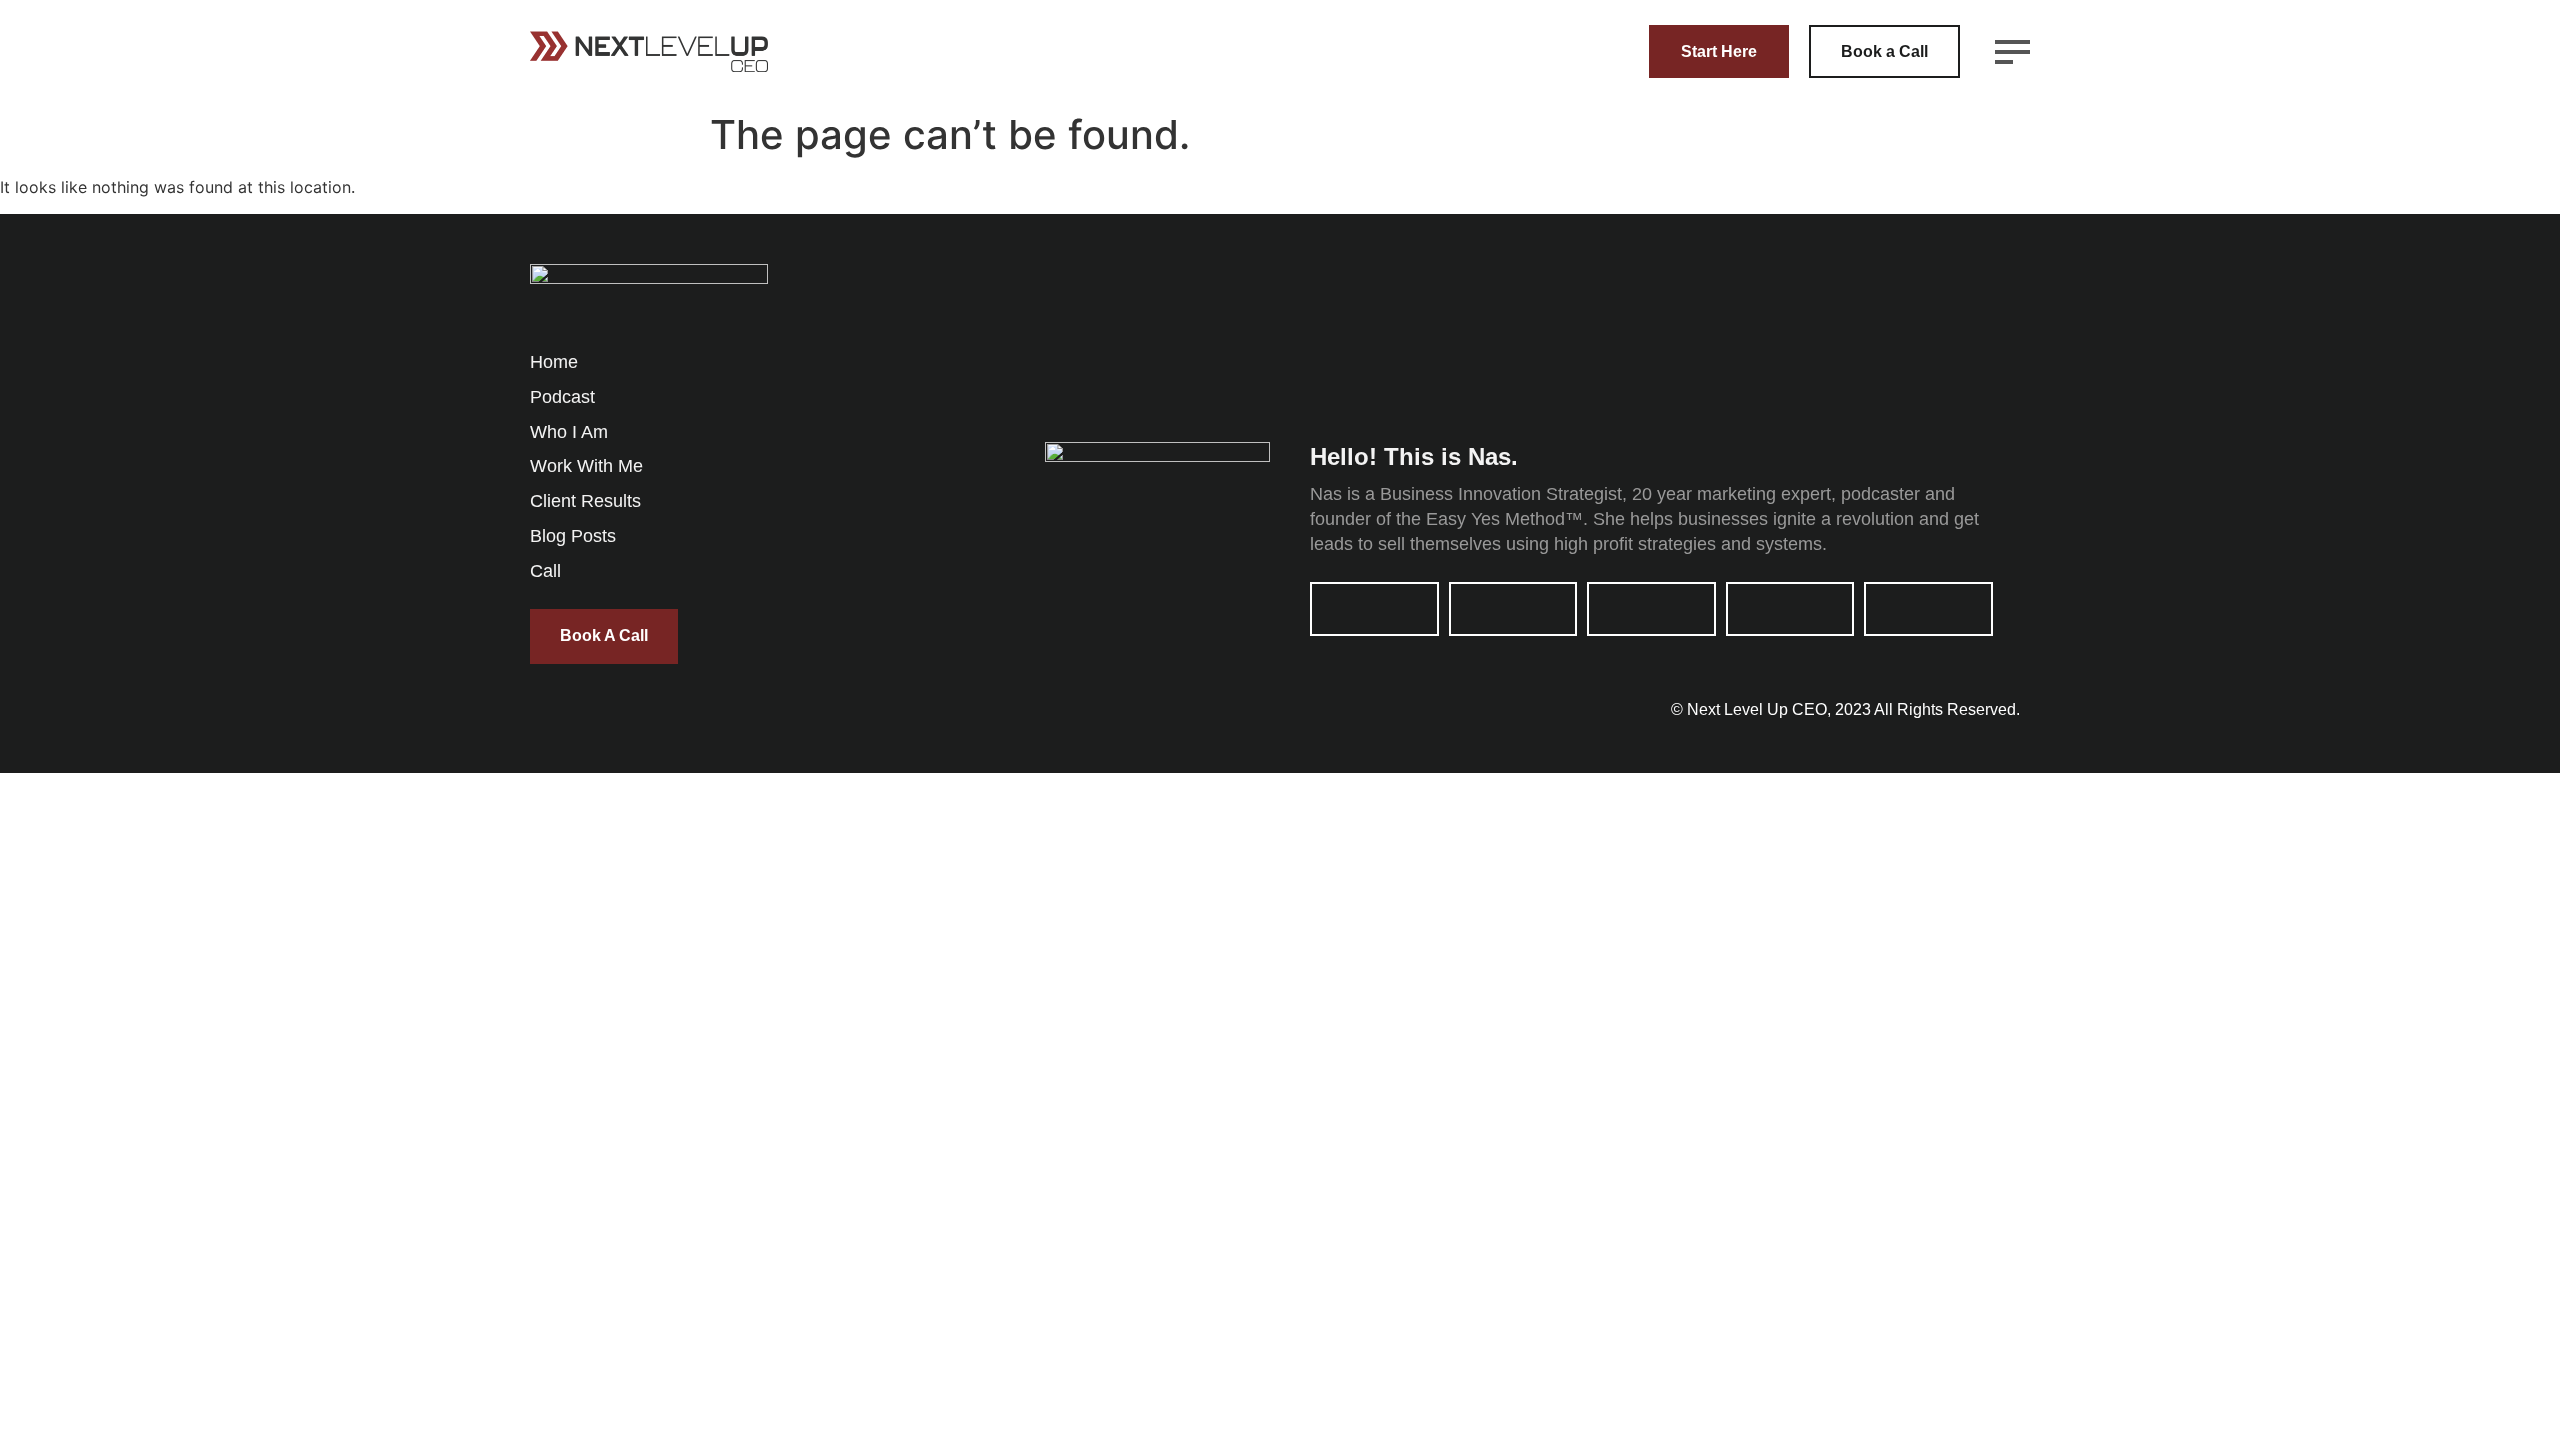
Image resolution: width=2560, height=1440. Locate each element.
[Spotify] (1928, 609)
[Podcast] (1790, 609)
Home (554, 362)
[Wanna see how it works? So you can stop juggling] (1729, 328)
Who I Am (569, 432)
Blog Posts (573, 536)
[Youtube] (1513, 609)
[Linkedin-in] (1374, 609)
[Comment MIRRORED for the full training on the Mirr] (1138, 328)
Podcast (562, 397)
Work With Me (586, 466)
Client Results (585, 501)
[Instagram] (1651, 609)
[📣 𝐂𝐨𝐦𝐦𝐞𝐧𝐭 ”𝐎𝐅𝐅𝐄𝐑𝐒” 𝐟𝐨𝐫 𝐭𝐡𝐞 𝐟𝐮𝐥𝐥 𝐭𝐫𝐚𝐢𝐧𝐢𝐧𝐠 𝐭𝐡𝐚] (1532, 328)
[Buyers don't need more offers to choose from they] (1335, 328)
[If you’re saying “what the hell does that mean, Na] (1926, 328)
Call (545, 571)
